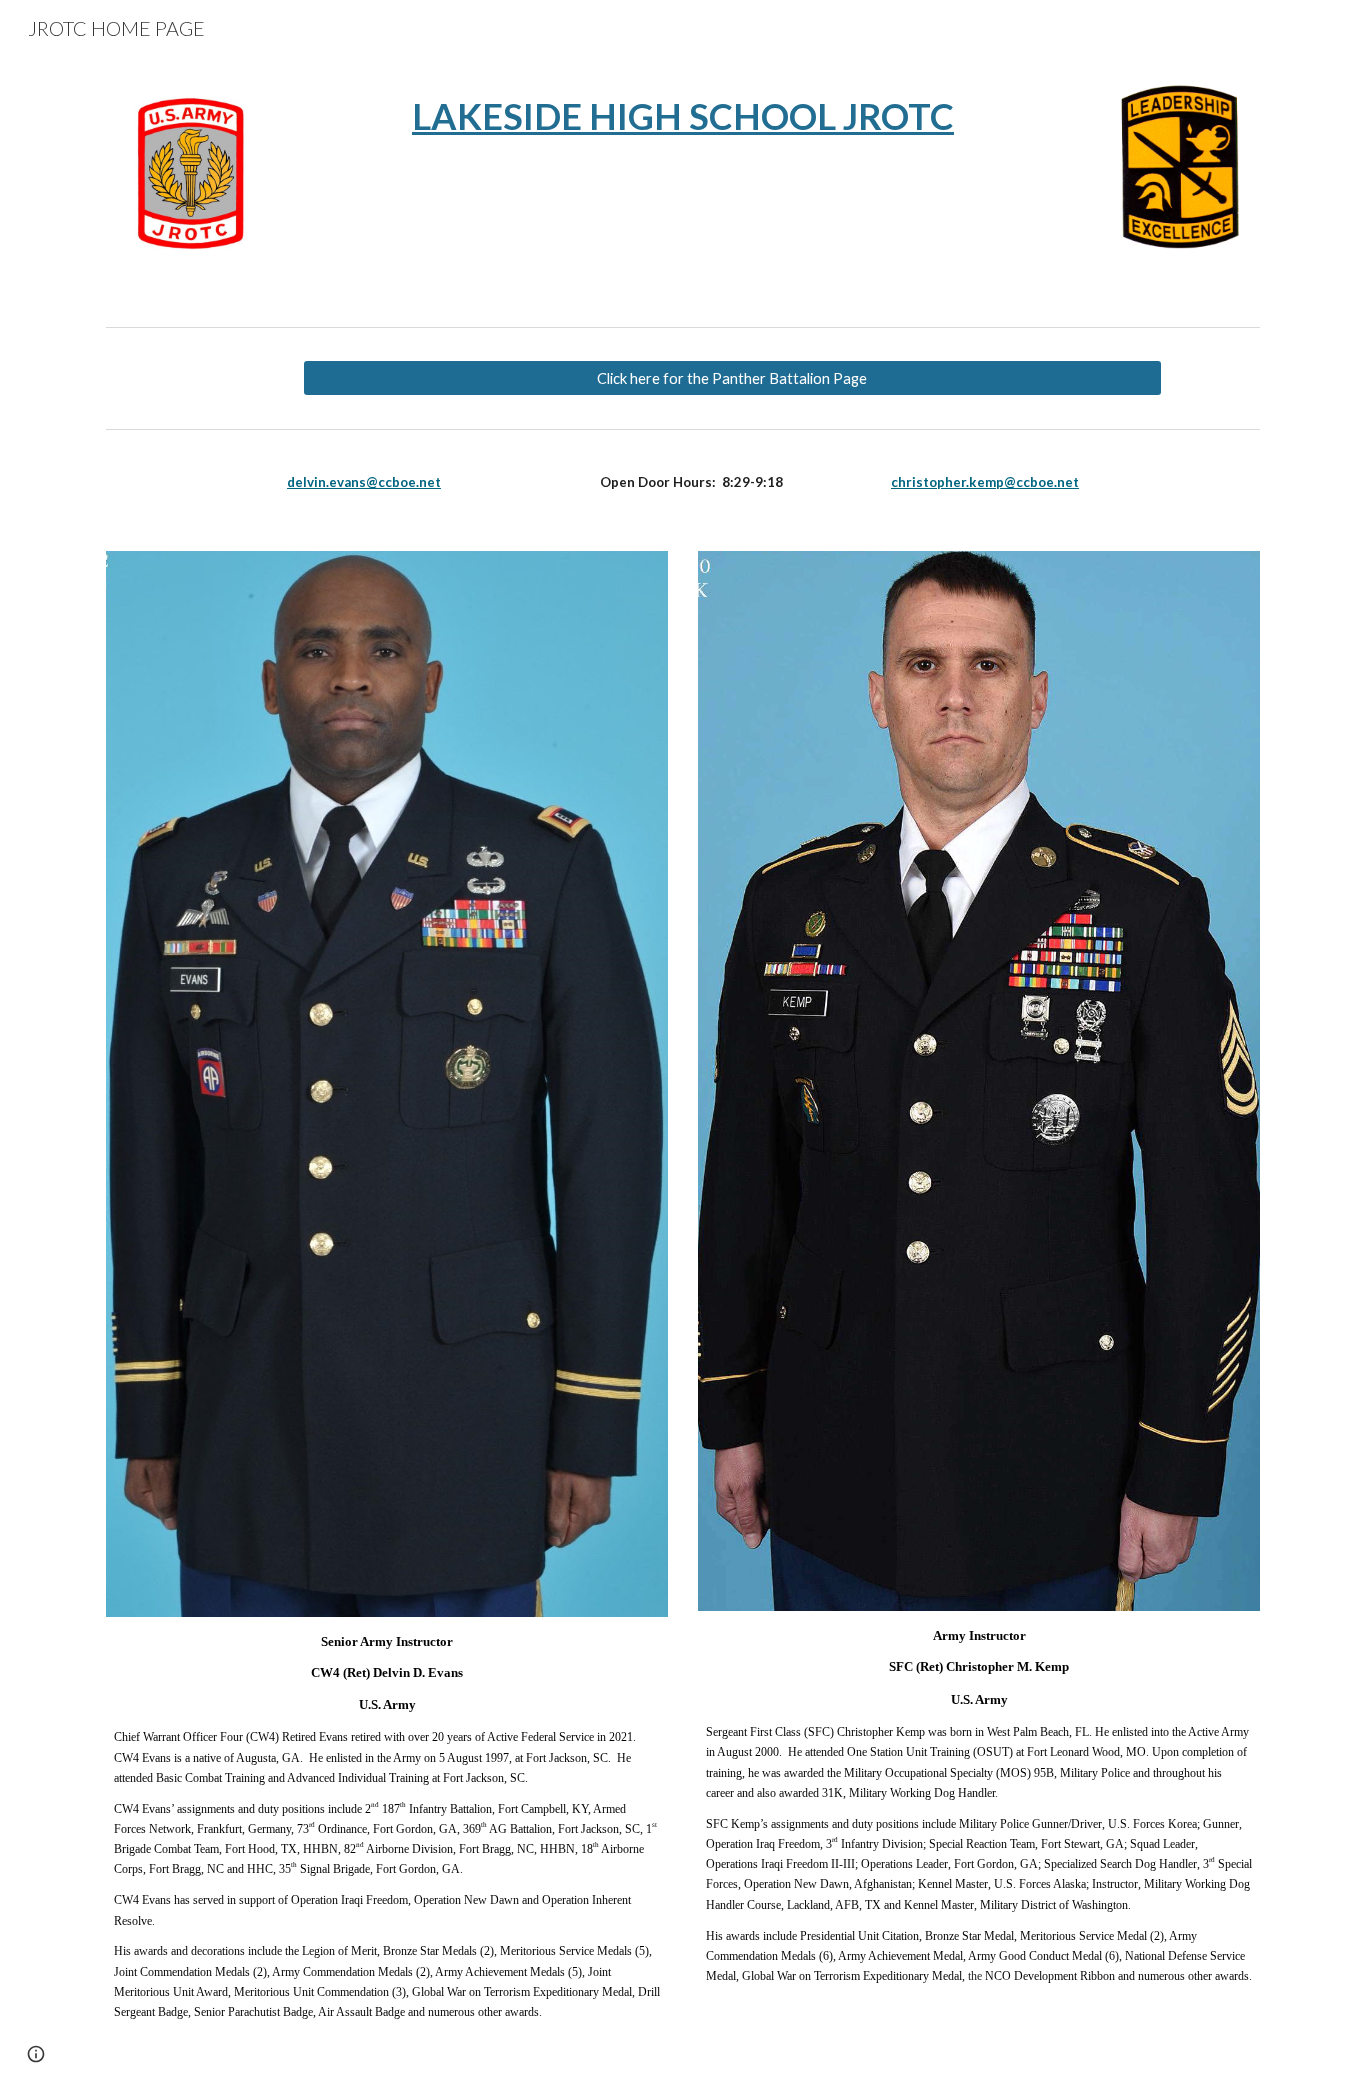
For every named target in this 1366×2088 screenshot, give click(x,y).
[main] (683, 116)
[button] (36, 2054)
